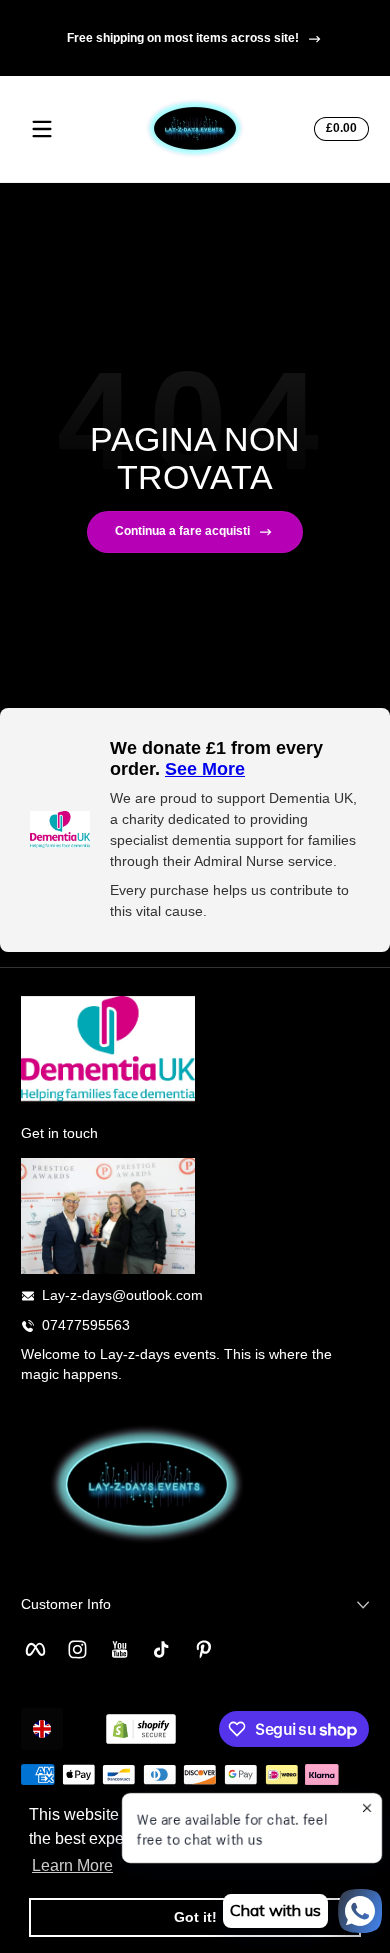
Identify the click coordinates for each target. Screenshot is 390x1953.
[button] (338, 129)
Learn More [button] (72, 1865)
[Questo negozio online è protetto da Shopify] (141, 1729)
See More (205, 769)
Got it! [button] (195, 1917)
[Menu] (42, 129)
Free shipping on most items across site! (183, 37)
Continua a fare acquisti (182, 531)
